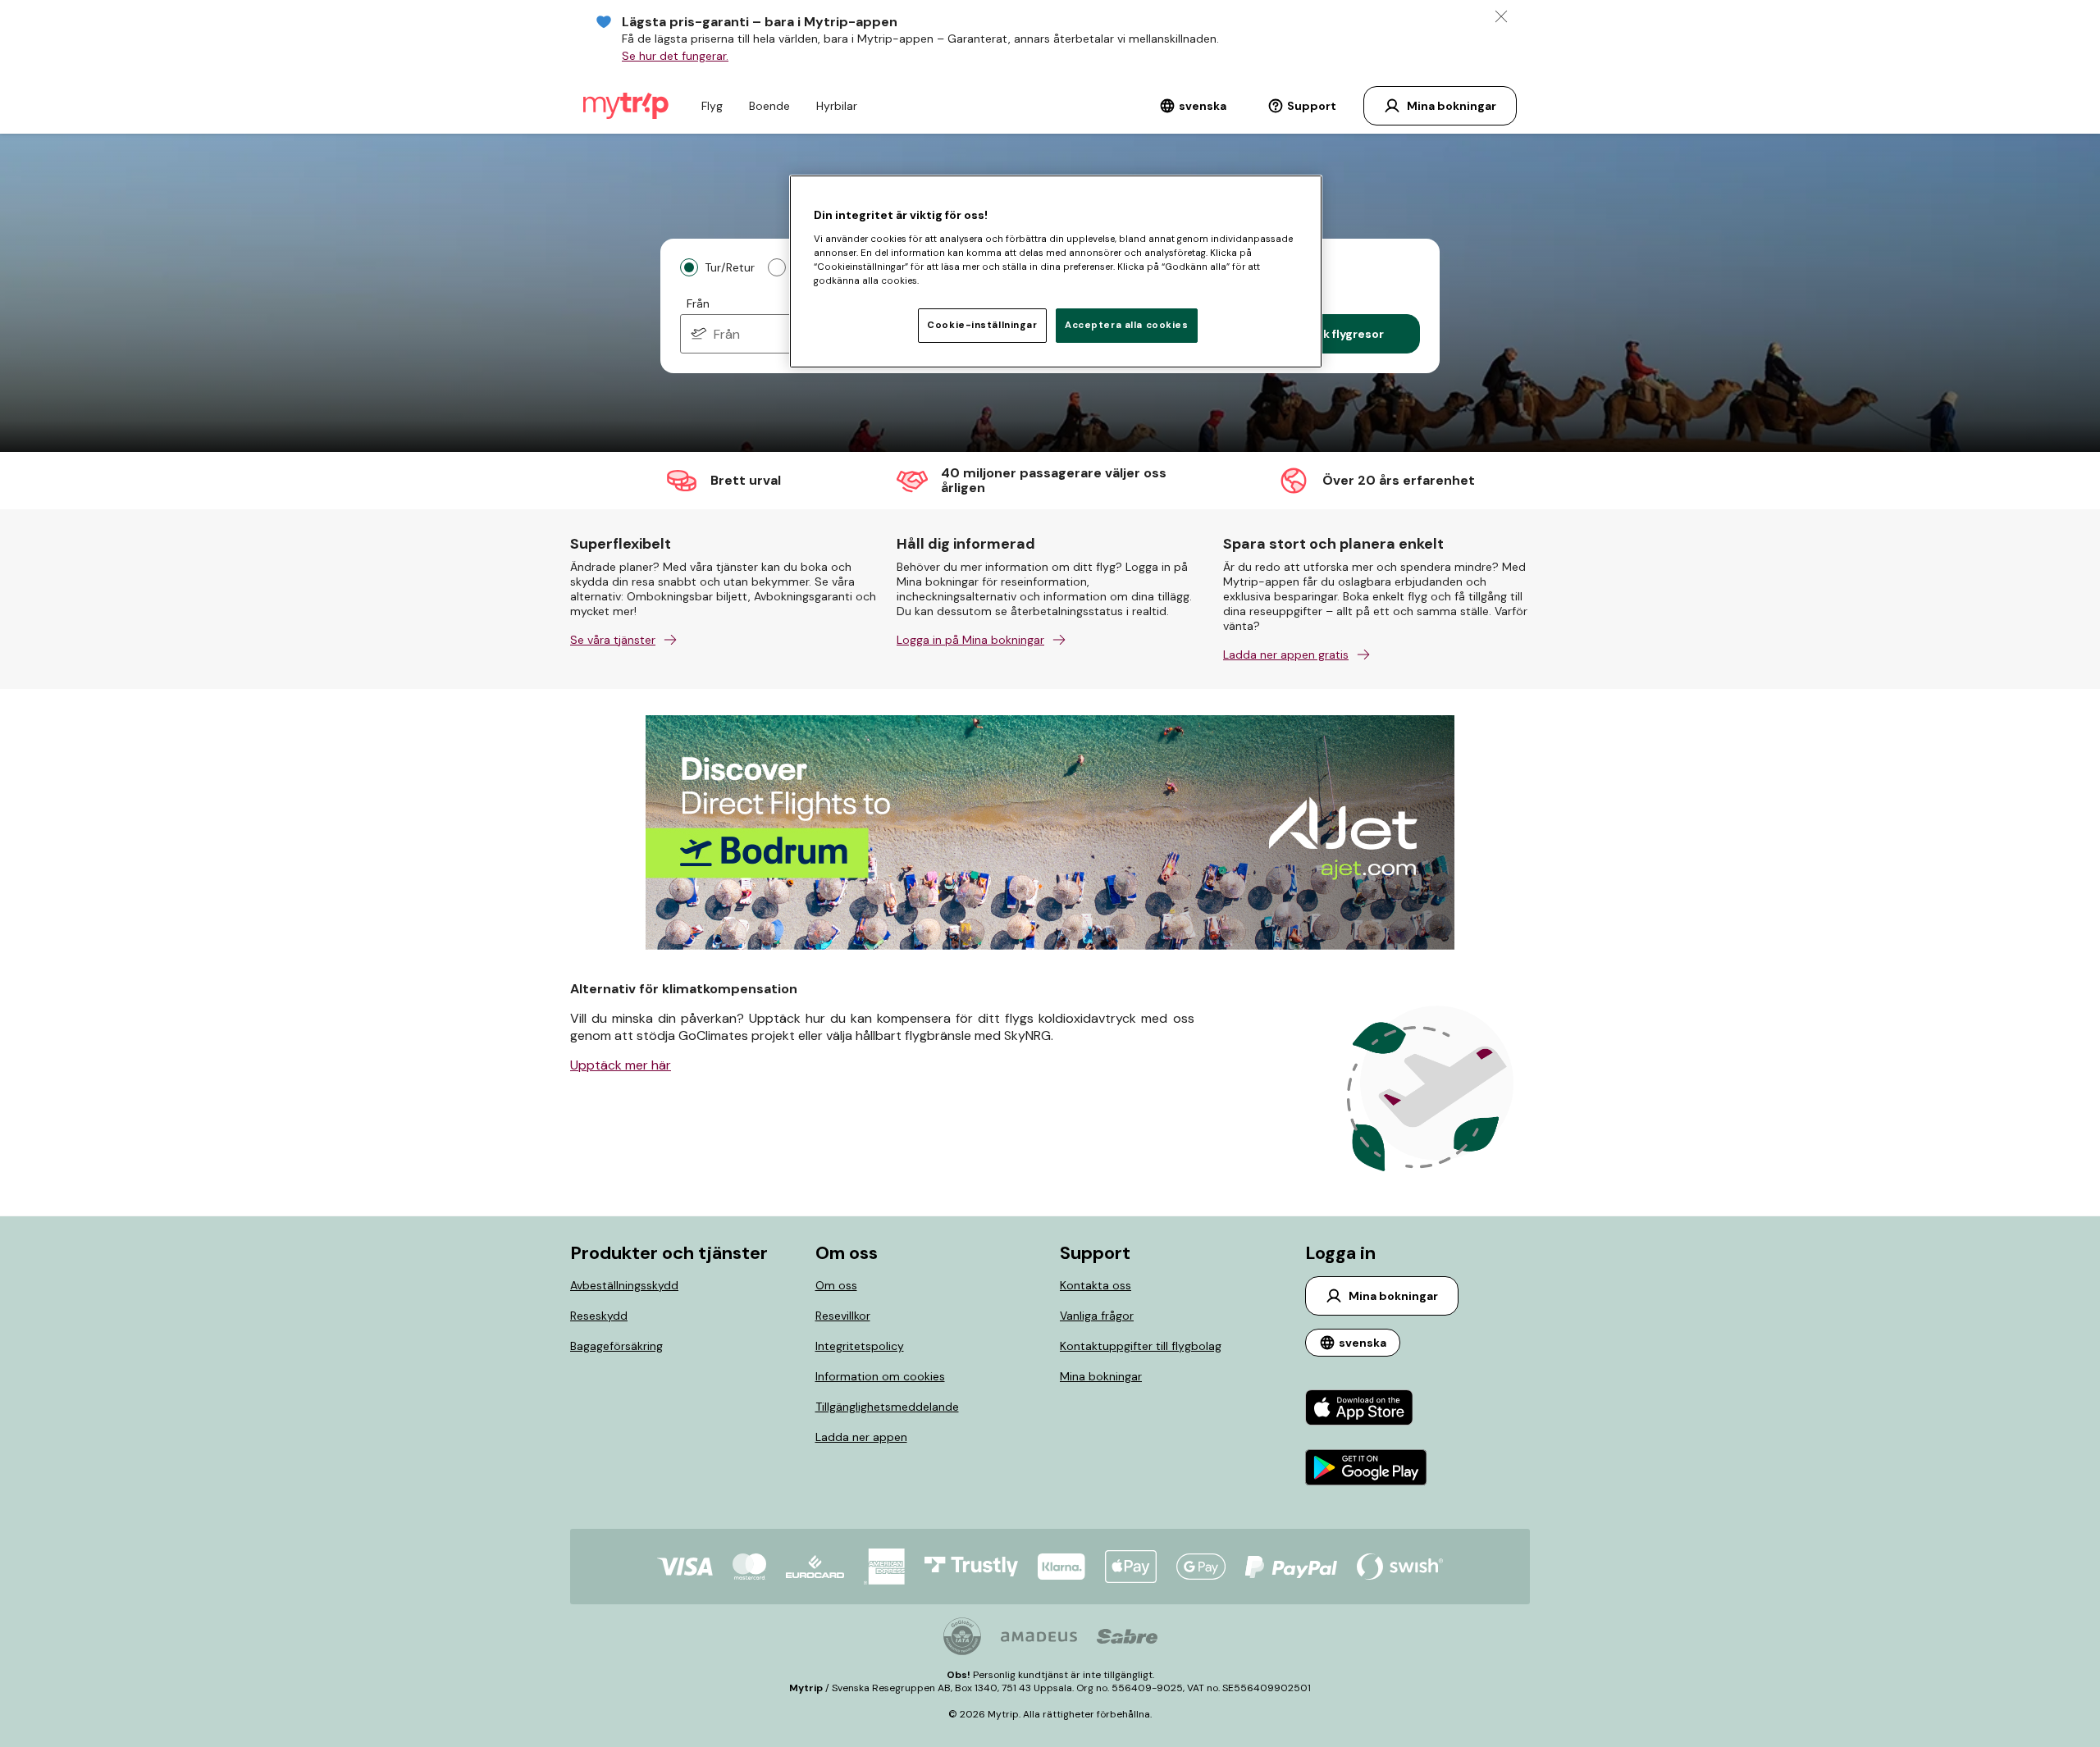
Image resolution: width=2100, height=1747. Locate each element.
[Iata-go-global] (962, 1636)
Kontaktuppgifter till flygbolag (1141, 1346)
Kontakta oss (1096, 1285)
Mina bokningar (1101, 1376)
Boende (769, 106)
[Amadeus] (1039, 1637)
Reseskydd (599, 1316)
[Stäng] (1501, 16)
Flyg (712, 106)
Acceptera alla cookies (1127, 325)
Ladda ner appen (861, 1437)
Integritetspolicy (860, 1346)
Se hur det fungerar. (675, 56)
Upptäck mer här (621, 1065)
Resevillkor (843, 1316)
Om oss (836, 1285)
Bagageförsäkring (616, 1346)
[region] (1056, 271)
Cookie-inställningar (982, 325)
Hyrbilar (837, 106)
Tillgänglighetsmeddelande (887, 1407)
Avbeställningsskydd (624, 1285)
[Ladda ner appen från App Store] (1366, 1409)
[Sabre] (1127, 1636)
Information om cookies (880, 1376)
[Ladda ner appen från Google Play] (1366, 1469)
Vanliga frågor (1097, 1316)
